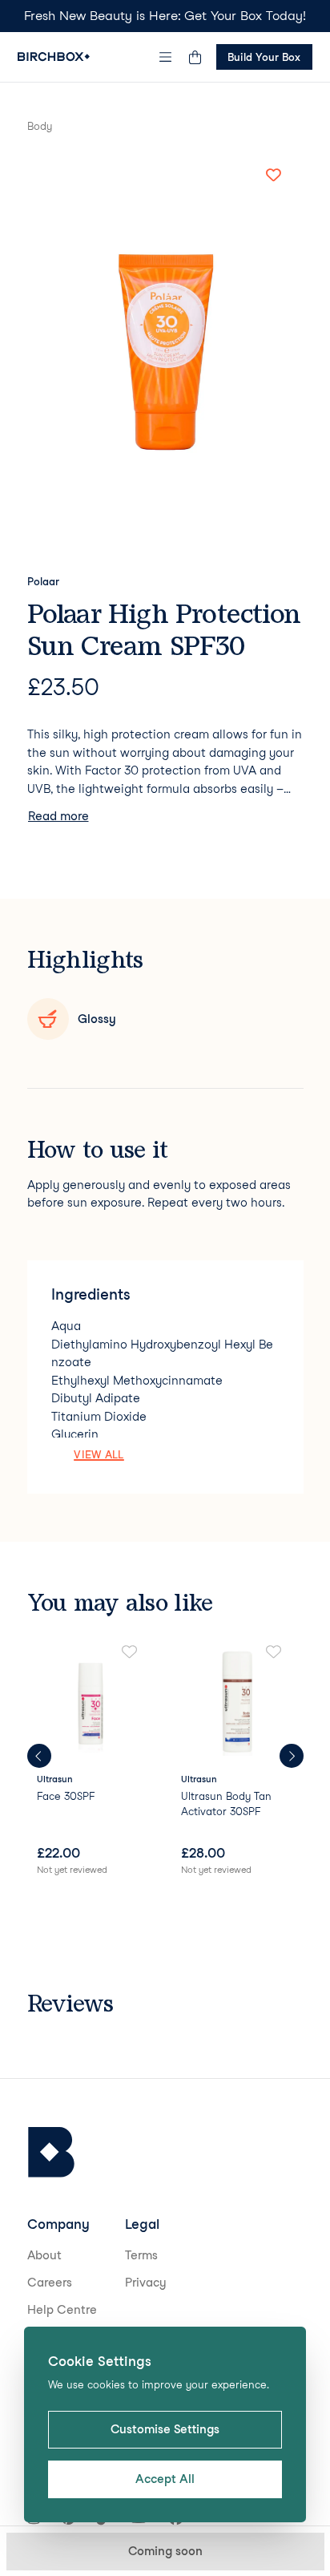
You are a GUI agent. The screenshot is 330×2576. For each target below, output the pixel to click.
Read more (58, 816)
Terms (141, 2255)
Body (40, 126)
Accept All (165, 2479)
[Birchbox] (51, 2152)
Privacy (146, 2283)
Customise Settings (165, 2429)
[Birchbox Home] (54, 57)
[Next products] (292, 1756)
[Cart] (195, 57)
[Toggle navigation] (165, 57)
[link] (93, 1761)
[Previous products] (39, 1756)
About (44, 2255)
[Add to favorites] (274, 176)
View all (99, 1454)
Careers (50, 2283)
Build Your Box (264, 57)
